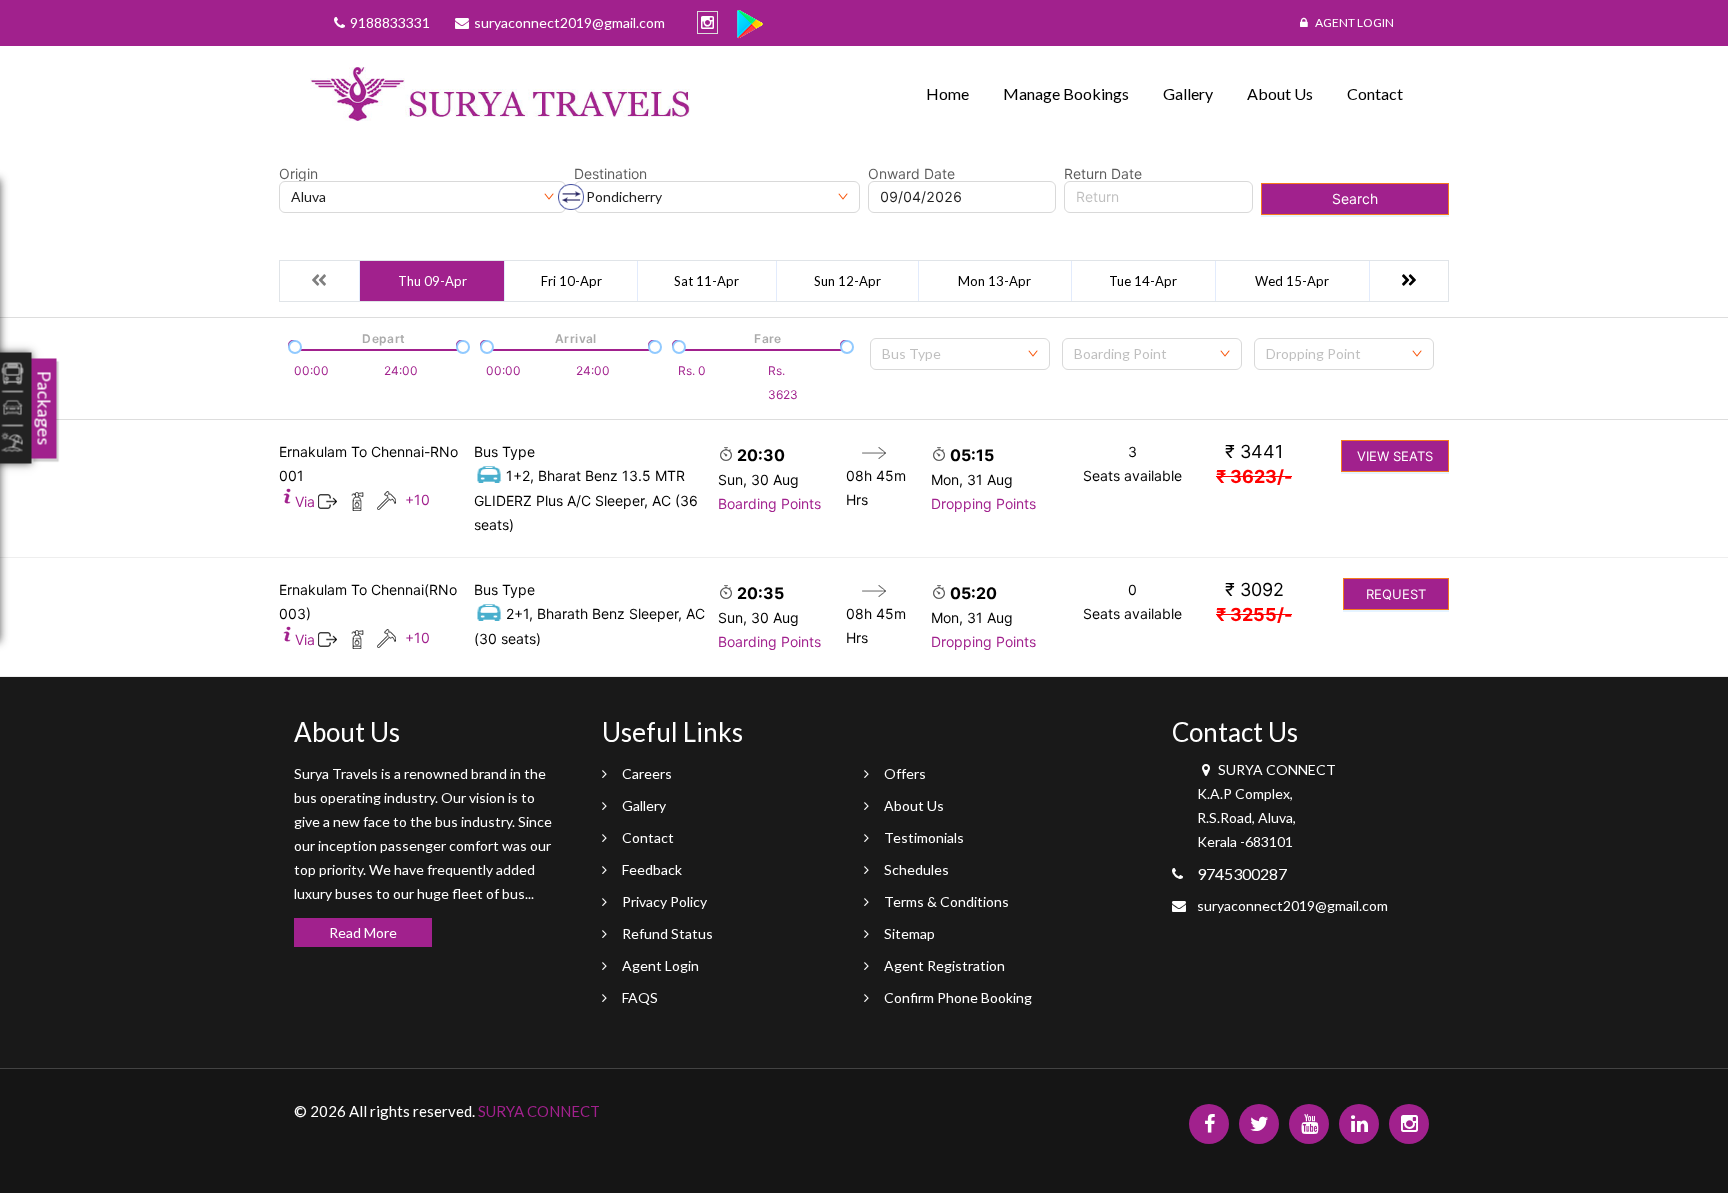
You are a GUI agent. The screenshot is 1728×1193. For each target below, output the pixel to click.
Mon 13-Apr (994, 281)
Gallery (1188, 93)
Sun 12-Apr (847, 281)
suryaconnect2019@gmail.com (1292, 905)
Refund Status (667, 933)
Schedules (916, 869)
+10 (417, 499)
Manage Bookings (1066, 93)
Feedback (652, 869)
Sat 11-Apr (706, 281)
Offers (905, 773)
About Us (1280, 93)
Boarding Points (769, 503)
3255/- (1254, 614)
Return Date (1103, 174)
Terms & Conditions (946, 901)
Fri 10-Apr (571, 281)
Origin (298, 174)
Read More (363, 932)
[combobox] (960, 354)
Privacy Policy (664, 901)
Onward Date (911, 174)
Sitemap (909, 933)
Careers (647, 773)
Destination (610, 174)
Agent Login (1353, 22)
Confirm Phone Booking (958, 997)
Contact (1375, 93)
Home (947, 93)
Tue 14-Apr (1143, 281)
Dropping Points (983, 503)
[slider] (293, 345)
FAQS (640, 997)
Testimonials (924, 837)
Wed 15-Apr (1292, 281)
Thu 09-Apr (432, 281)
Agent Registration (944, 965)
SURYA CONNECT (539, 1111)
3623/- (1254, 476)
